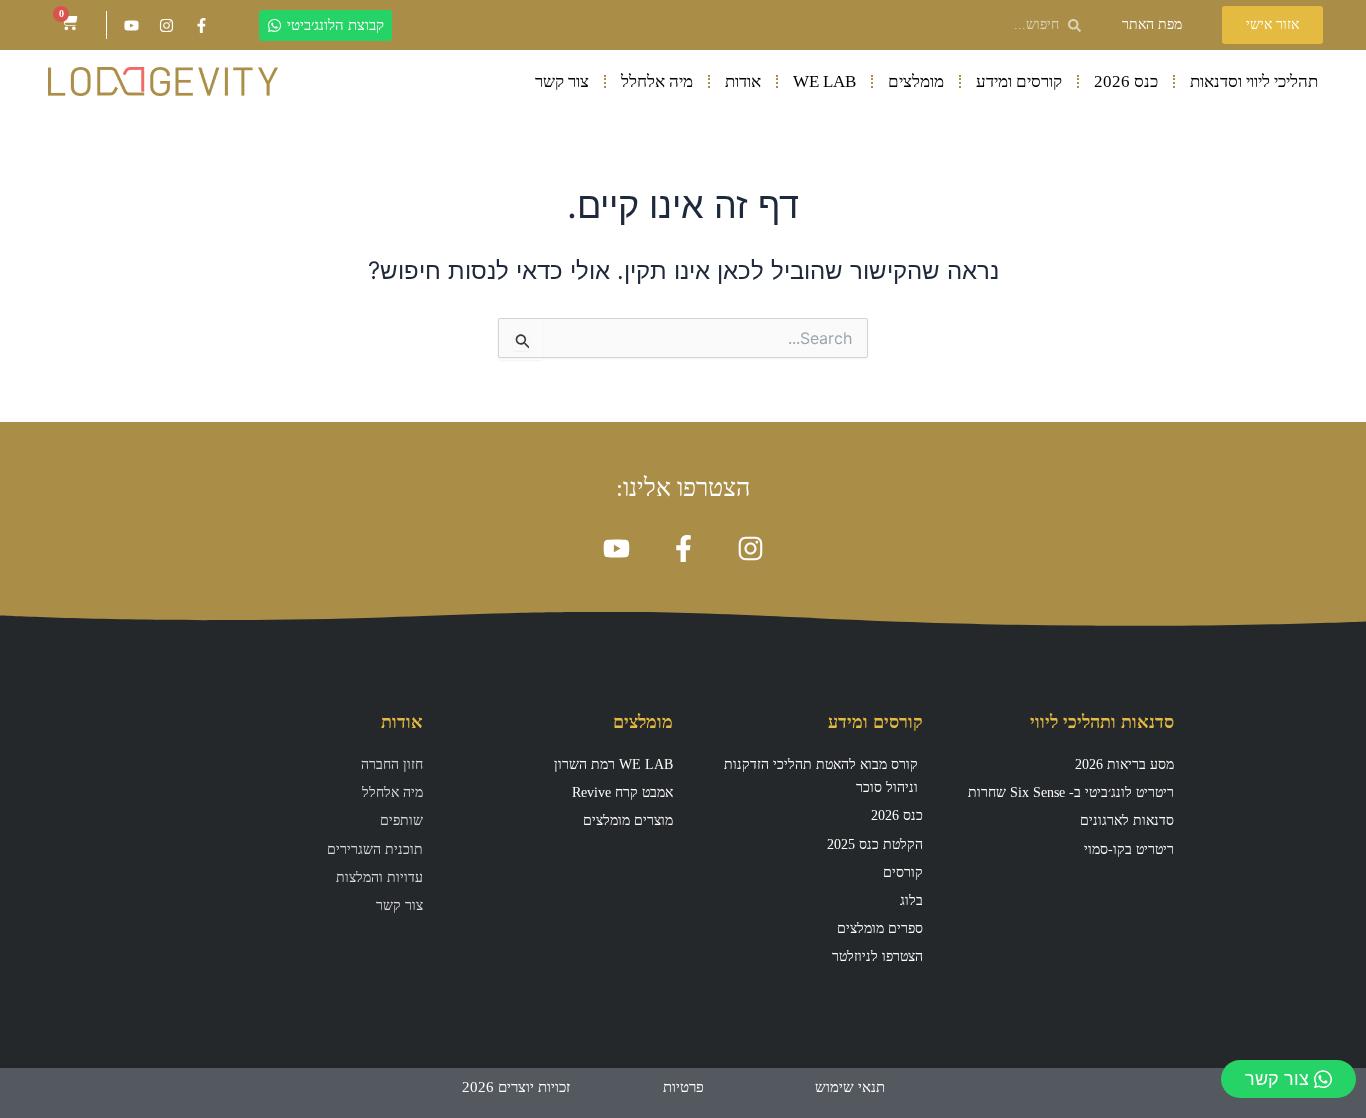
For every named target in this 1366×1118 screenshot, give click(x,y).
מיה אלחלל (657, 81)
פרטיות (683, 1087)
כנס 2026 (1126, 81)
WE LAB (824, 81)
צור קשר (562, 81)
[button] (1152, 25)
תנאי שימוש (850, 1087)
